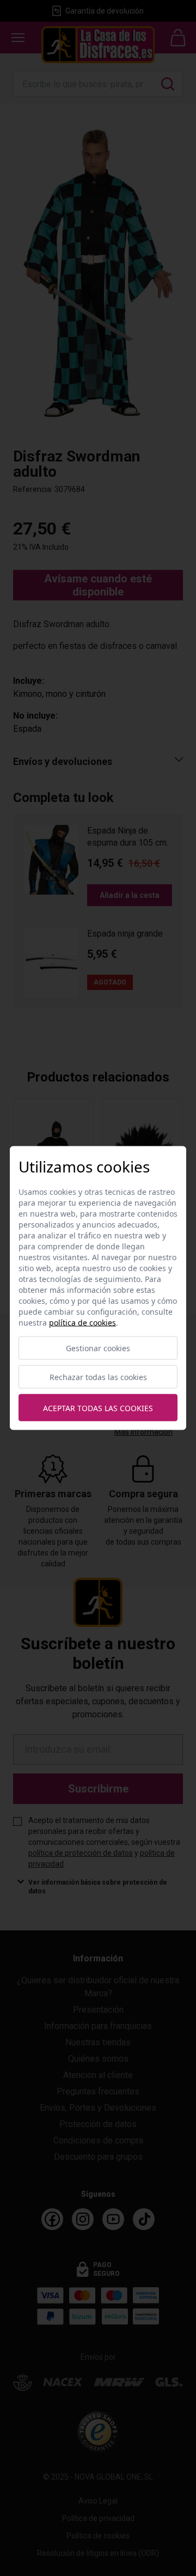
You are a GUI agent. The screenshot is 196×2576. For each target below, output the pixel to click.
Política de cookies (82, 1323)
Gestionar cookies (98, 1348)
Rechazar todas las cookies (98, 1377)
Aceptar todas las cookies (98, 1408)
